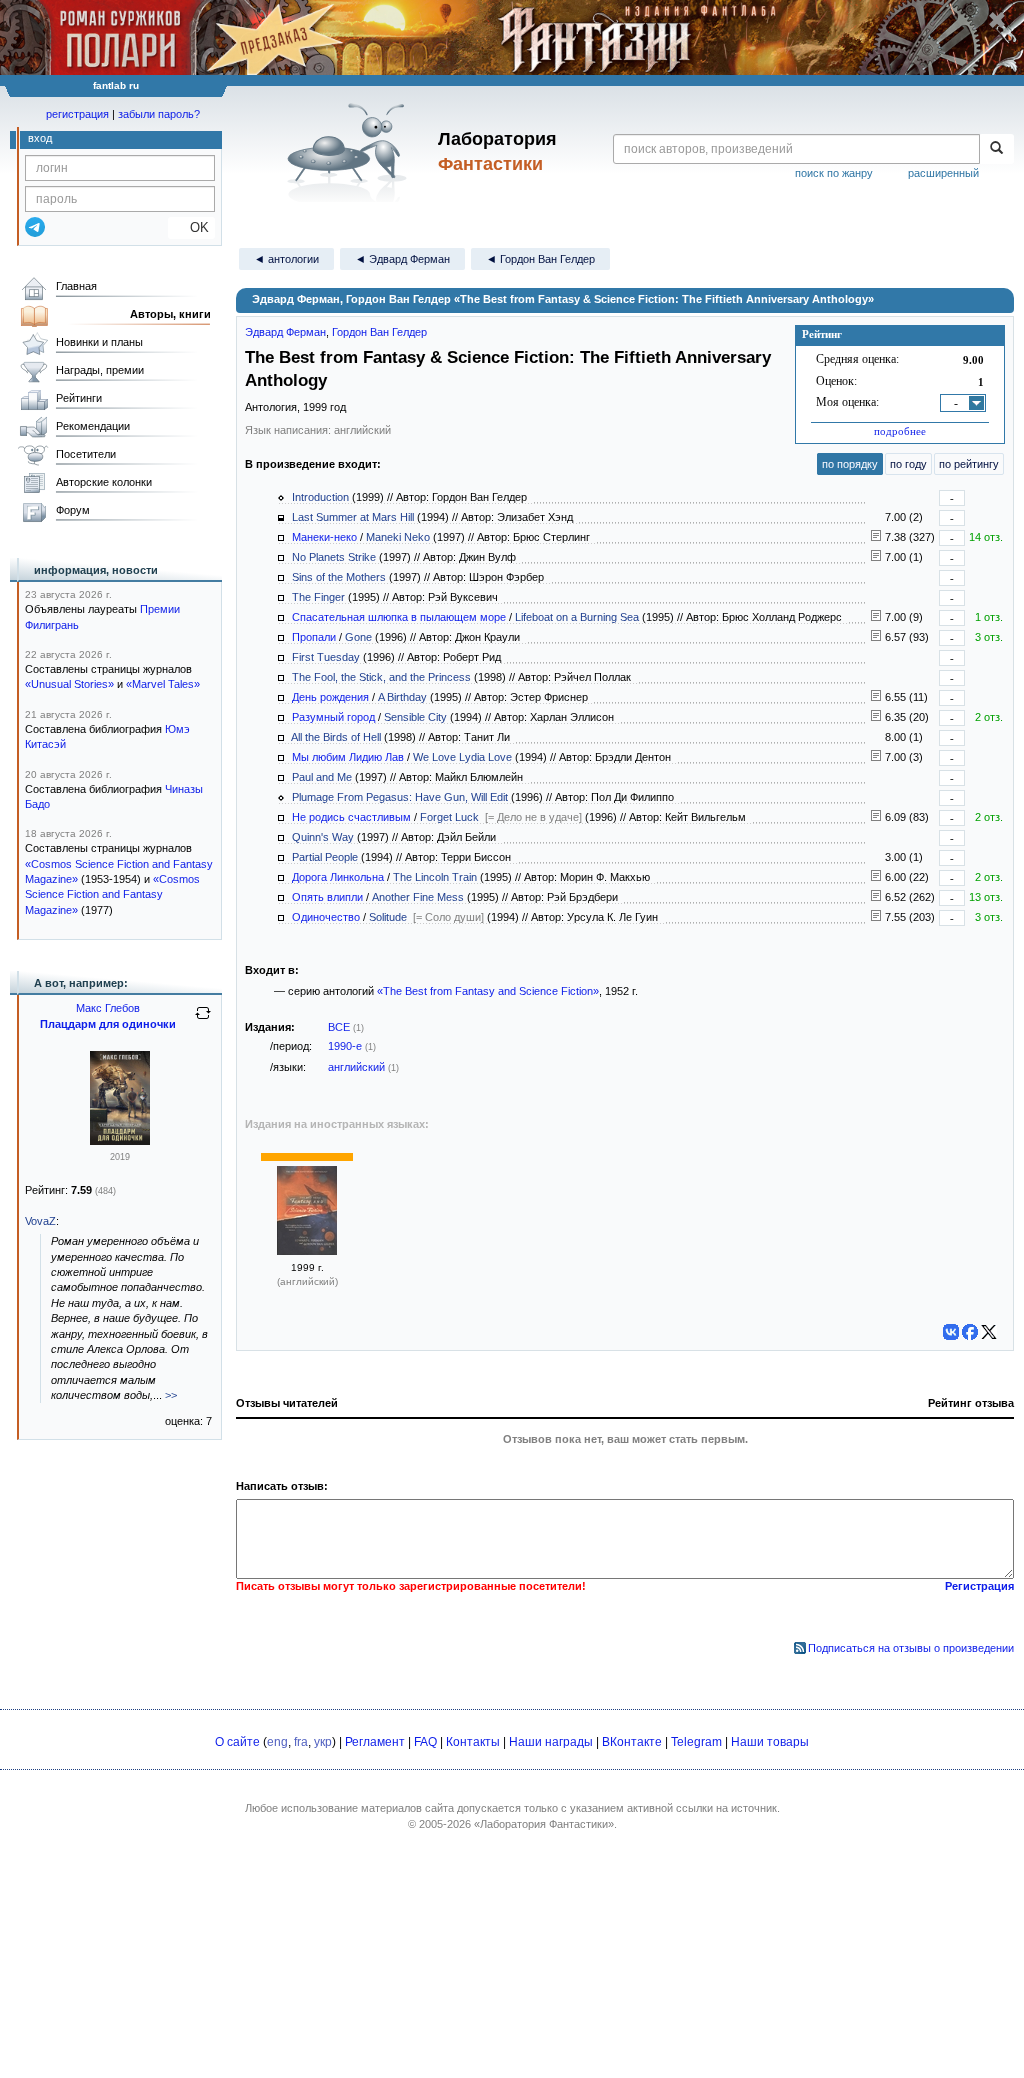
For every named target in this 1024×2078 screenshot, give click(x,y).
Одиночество (326, 917)
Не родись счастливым (351, 817)
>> (171, 1395)
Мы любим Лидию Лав (348, 757)
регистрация (77, 114)
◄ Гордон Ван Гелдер (540, 259)
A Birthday (402, 697)
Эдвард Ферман (285, 332)
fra (301, 1742)
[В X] (989, 1332)
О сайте (237, 1742)
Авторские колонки (104, 482)
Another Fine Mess (418, 897)
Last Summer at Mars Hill (353, 517)
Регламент (375, 1742)
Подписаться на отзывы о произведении (911, 1648)
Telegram (696, 1742)
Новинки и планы (99, 342)
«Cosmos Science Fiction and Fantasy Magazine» (112, 894)
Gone (358, 637)
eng (277, 1742)
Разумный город (333, 717)
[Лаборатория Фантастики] (350, 152)
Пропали (314, 637)
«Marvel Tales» (163, 684)
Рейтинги (79, 398)
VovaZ (40, 1221)
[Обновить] (203, 1021)
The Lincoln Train (435, 877)
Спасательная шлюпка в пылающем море (399, 617)
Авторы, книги (170, 314)
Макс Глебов (108, 1008)
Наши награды (551, 1742)
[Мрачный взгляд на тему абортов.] (876, 697)
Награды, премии (100, 370)
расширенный (943, 173)
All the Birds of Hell (336, 737)
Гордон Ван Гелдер (379, 332)
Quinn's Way (323, 837)
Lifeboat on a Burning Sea (577, 617)
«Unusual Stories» (69, 684)
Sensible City (415, 717)
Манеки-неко (324, 537)
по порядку (850, 464)
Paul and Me (322, 777)
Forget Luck (449, 817)
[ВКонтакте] (951, 1332)
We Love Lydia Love (462, 757)
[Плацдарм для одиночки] (120, 1141)
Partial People (325, 857)
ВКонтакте (632, 1742)
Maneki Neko (398, 537)
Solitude (388, 917)
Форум (73, 510)
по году (908, 464)
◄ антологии (286, 259)
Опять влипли (327, 897)
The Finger (318, 597)
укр (323, 1742)
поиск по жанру (834, 173)
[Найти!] (996, 149)
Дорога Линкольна (338, 877)
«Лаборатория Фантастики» (544, 1824)
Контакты (473, 1742)
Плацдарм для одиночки (108, 1024)
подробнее (900, 431)
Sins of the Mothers (339, 577)
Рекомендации (93, 426)
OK (191, 227)
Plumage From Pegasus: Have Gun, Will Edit (400, 797)
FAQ (425, 1742)
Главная (76, 286)
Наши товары (770, 1742)
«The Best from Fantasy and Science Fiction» (488, 991)
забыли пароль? (159, 114)
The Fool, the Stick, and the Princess (381, 677)
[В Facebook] (970, 1332)
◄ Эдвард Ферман (402, 259)
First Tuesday (326, 657)
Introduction (320, 497)
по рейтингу (969, 464)
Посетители (86, 454)
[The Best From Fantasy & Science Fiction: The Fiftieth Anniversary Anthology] (307, 1251)
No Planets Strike (334, 557)
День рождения (330, 697)
